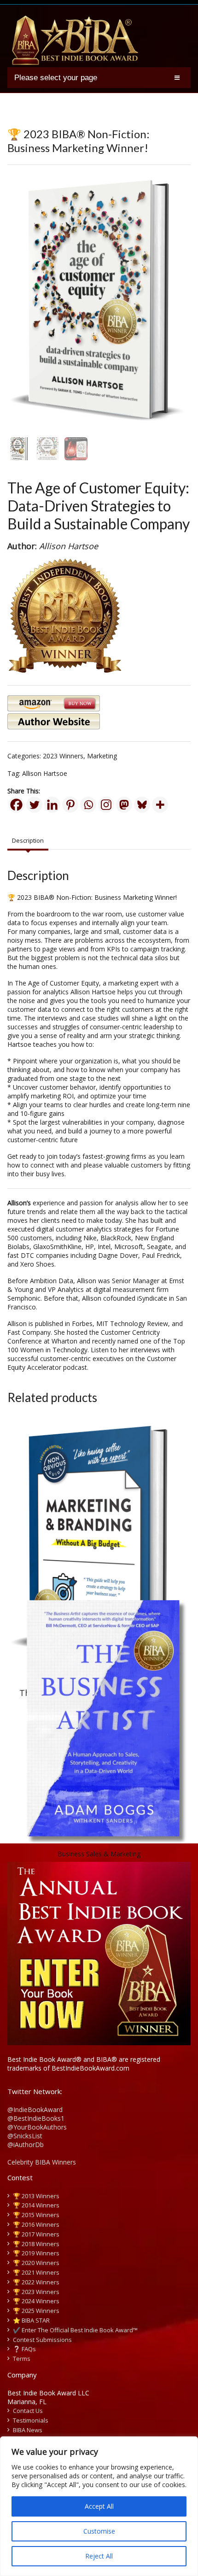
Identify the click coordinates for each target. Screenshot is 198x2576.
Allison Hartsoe (45, 773)
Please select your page (56, 78)
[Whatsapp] (88, 805)
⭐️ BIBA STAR (31, 2320)
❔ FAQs (24, 2349)
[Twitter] (34, 805)
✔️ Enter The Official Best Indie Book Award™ (75, 2330)
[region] (99, 2506)
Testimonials (31, 2420)
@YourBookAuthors (37, 2127)
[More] (160, 805)
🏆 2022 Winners (36, 2282)
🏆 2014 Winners (36, 2205)
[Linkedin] (52, 805)
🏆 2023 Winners (36, 2292)
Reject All (99, 2556)
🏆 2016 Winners (36, 2224)
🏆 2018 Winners (36, 2244)
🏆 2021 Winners (36, 2272)
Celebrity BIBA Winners (42, 2162)
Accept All (99, 2506)
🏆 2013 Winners (36, 2196)
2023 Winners (63, 756)
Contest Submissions (42, 2340)
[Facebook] (16, 805)
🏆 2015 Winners (36, 2215)
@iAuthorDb (26, 2145)
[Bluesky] (142, 805)
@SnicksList (25, 2136)
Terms (22, 2359)
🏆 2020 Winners (36, 2263)
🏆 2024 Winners (36, 2301)
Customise (99, 2531)
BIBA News (28, 2430)
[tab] (28, 841)
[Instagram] (106, 805)
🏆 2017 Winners (36, 2234)
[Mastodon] (124, 805)
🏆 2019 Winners (36, 2253)
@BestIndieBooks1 (36, 2118)
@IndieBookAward (35, 2110)
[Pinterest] (70, 805)
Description (28, 840)
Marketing (102, 756)
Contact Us (28, 2411)
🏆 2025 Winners (36, 2311)
